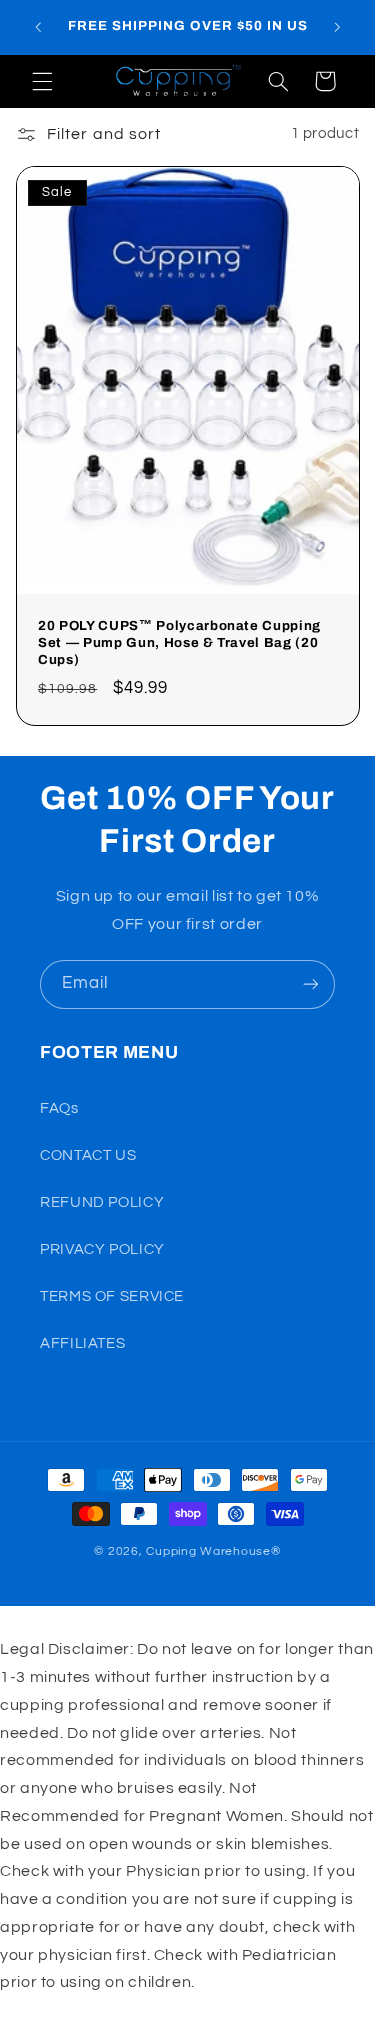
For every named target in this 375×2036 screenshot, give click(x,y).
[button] (42, 81)
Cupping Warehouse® (213, 1551)
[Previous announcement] (38, 27)
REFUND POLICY (102, 1202)
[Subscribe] (311, 984)
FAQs (59, 1108)
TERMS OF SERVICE (112, 1296)
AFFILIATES (82, 1343)
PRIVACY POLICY (102, 1249)
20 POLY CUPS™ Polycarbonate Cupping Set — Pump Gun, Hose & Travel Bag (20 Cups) (179, 642)
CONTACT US (88, 1155)
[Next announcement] (337, 27)
